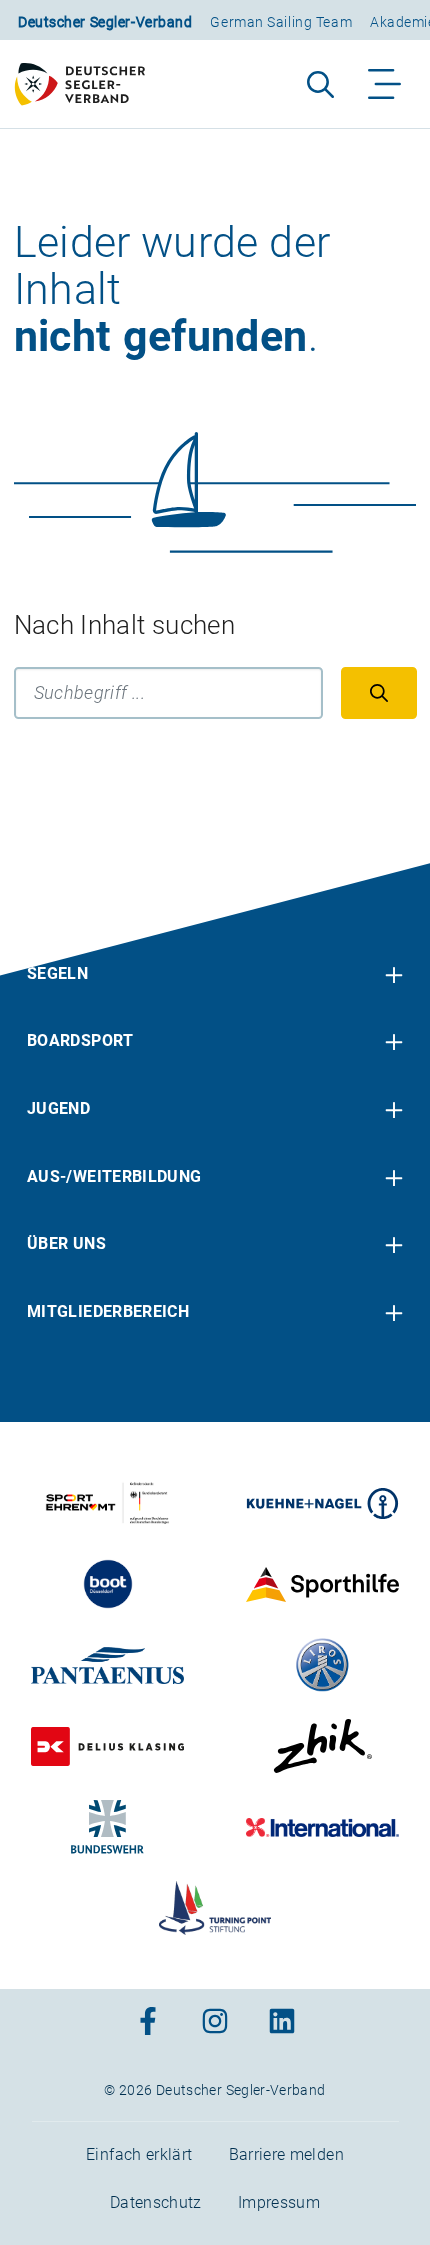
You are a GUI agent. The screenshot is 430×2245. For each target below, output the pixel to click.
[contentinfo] (215, 1554)
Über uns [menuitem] (66, 1243)
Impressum (279, 2202)
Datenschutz (156, 2202)
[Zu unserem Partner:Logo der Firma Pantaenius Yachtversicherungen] (107, 1665)
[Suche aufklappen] (320, 84)
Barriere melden (286, 2154)
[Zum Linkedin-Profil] (282, 2023)
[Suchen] (379, 693)
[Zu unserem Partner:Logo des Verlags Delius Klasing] (107, 1746)
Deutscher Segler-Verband (105, 22)
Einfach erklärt (139, 2154)
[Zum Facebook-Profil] (148, 2023)
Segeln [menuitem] (57, 973)
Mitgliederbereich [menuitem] (108, 1311)
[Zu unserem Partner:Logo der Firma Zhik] (322, 1746)
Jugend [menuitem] (58, 1108)
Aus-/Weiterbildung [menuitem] (114, 1176)
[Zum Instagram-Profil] (215, 2023)
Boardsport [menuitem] (80, 1040)
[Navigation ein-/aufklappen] (385, 84)
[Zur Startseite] (89, 84)
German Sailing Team (281, 22)
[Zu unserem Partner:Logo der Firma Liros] (322, 1665)
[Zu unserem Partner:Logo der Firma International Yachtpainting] (322, 1827)
